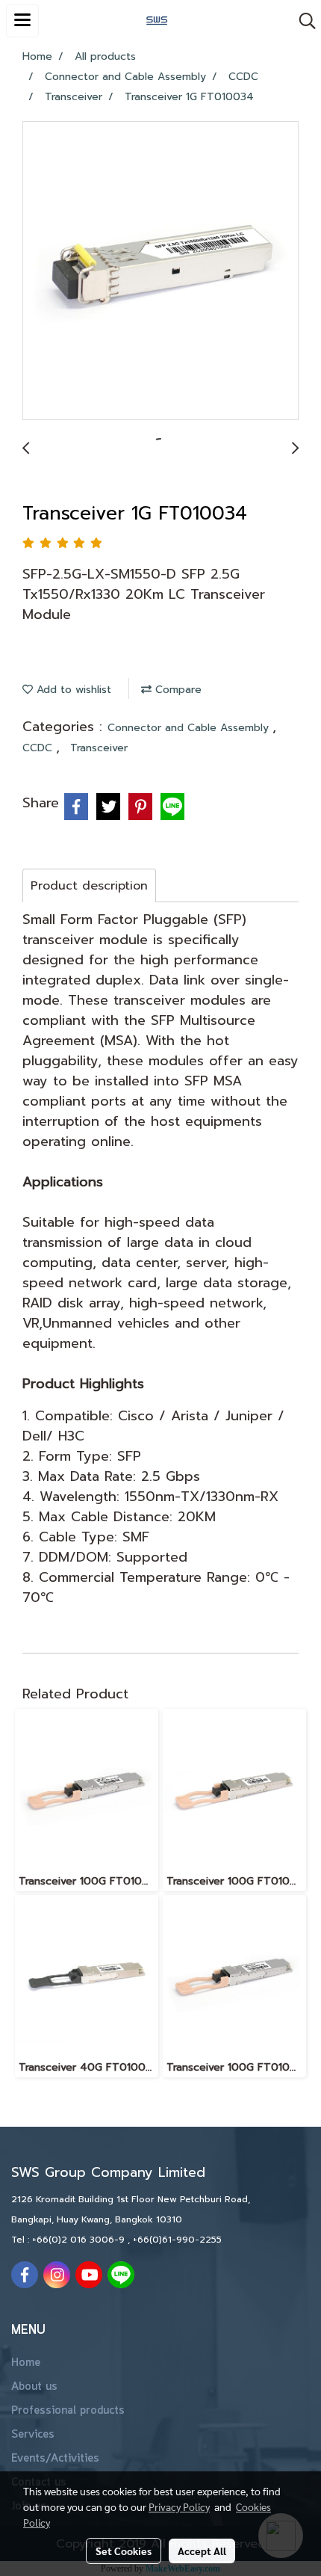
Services (33, 2435)
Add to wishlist (72, 690)
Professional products (68, 2411)
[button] (302, 21)
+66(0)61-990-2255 (177, 2240)
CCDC (39, 748)
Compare (177, 690)
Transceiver (99, 748)
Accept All (202, 2551)
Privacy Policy (179, 2506)
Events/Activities (55, 2459)
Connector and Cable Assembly (190, 728)
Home (26, 2363)
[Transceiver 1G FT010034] (160, 271)
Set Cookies (124, 2551)
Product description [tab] (89, 886)
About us (34, 2387)
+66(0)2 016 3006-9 (80, 2240)
